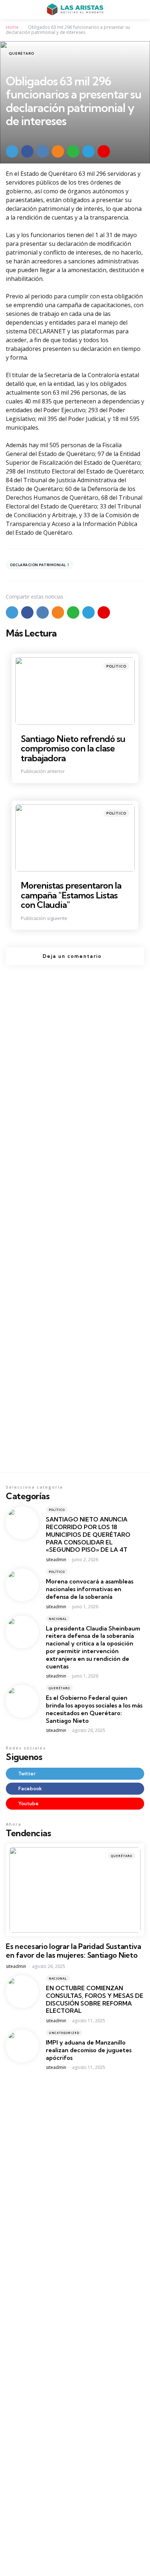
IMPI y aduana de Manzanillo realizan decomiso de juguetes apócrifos (89, 2050)
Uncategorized (64, 2033)
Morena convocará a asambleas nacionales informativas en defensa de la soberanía (90, 1589)
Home (12, 27)
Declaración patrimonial (40, 565)
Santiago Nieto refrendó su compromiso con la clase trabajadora (73, 748)
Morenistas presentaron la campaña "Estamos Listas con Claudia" (71, 895)
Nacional (58, 1619)
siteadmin (56, 1560)
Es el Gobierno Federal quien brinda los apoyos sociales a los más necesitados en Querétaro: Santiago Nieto (94, 1709)
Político (116, 666)
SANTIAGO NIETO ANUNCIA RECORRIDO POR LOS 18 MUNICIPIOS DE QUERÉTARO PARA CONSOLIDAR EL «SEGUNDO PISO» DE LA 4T (88, 1534)
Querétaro (21, 53)
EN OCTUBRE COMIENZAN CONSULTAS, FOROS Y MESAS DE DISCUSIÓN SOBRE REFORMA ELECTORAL (95, 1999)
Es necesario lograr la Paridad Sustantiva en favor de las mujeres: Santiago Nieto (74, 1951)
